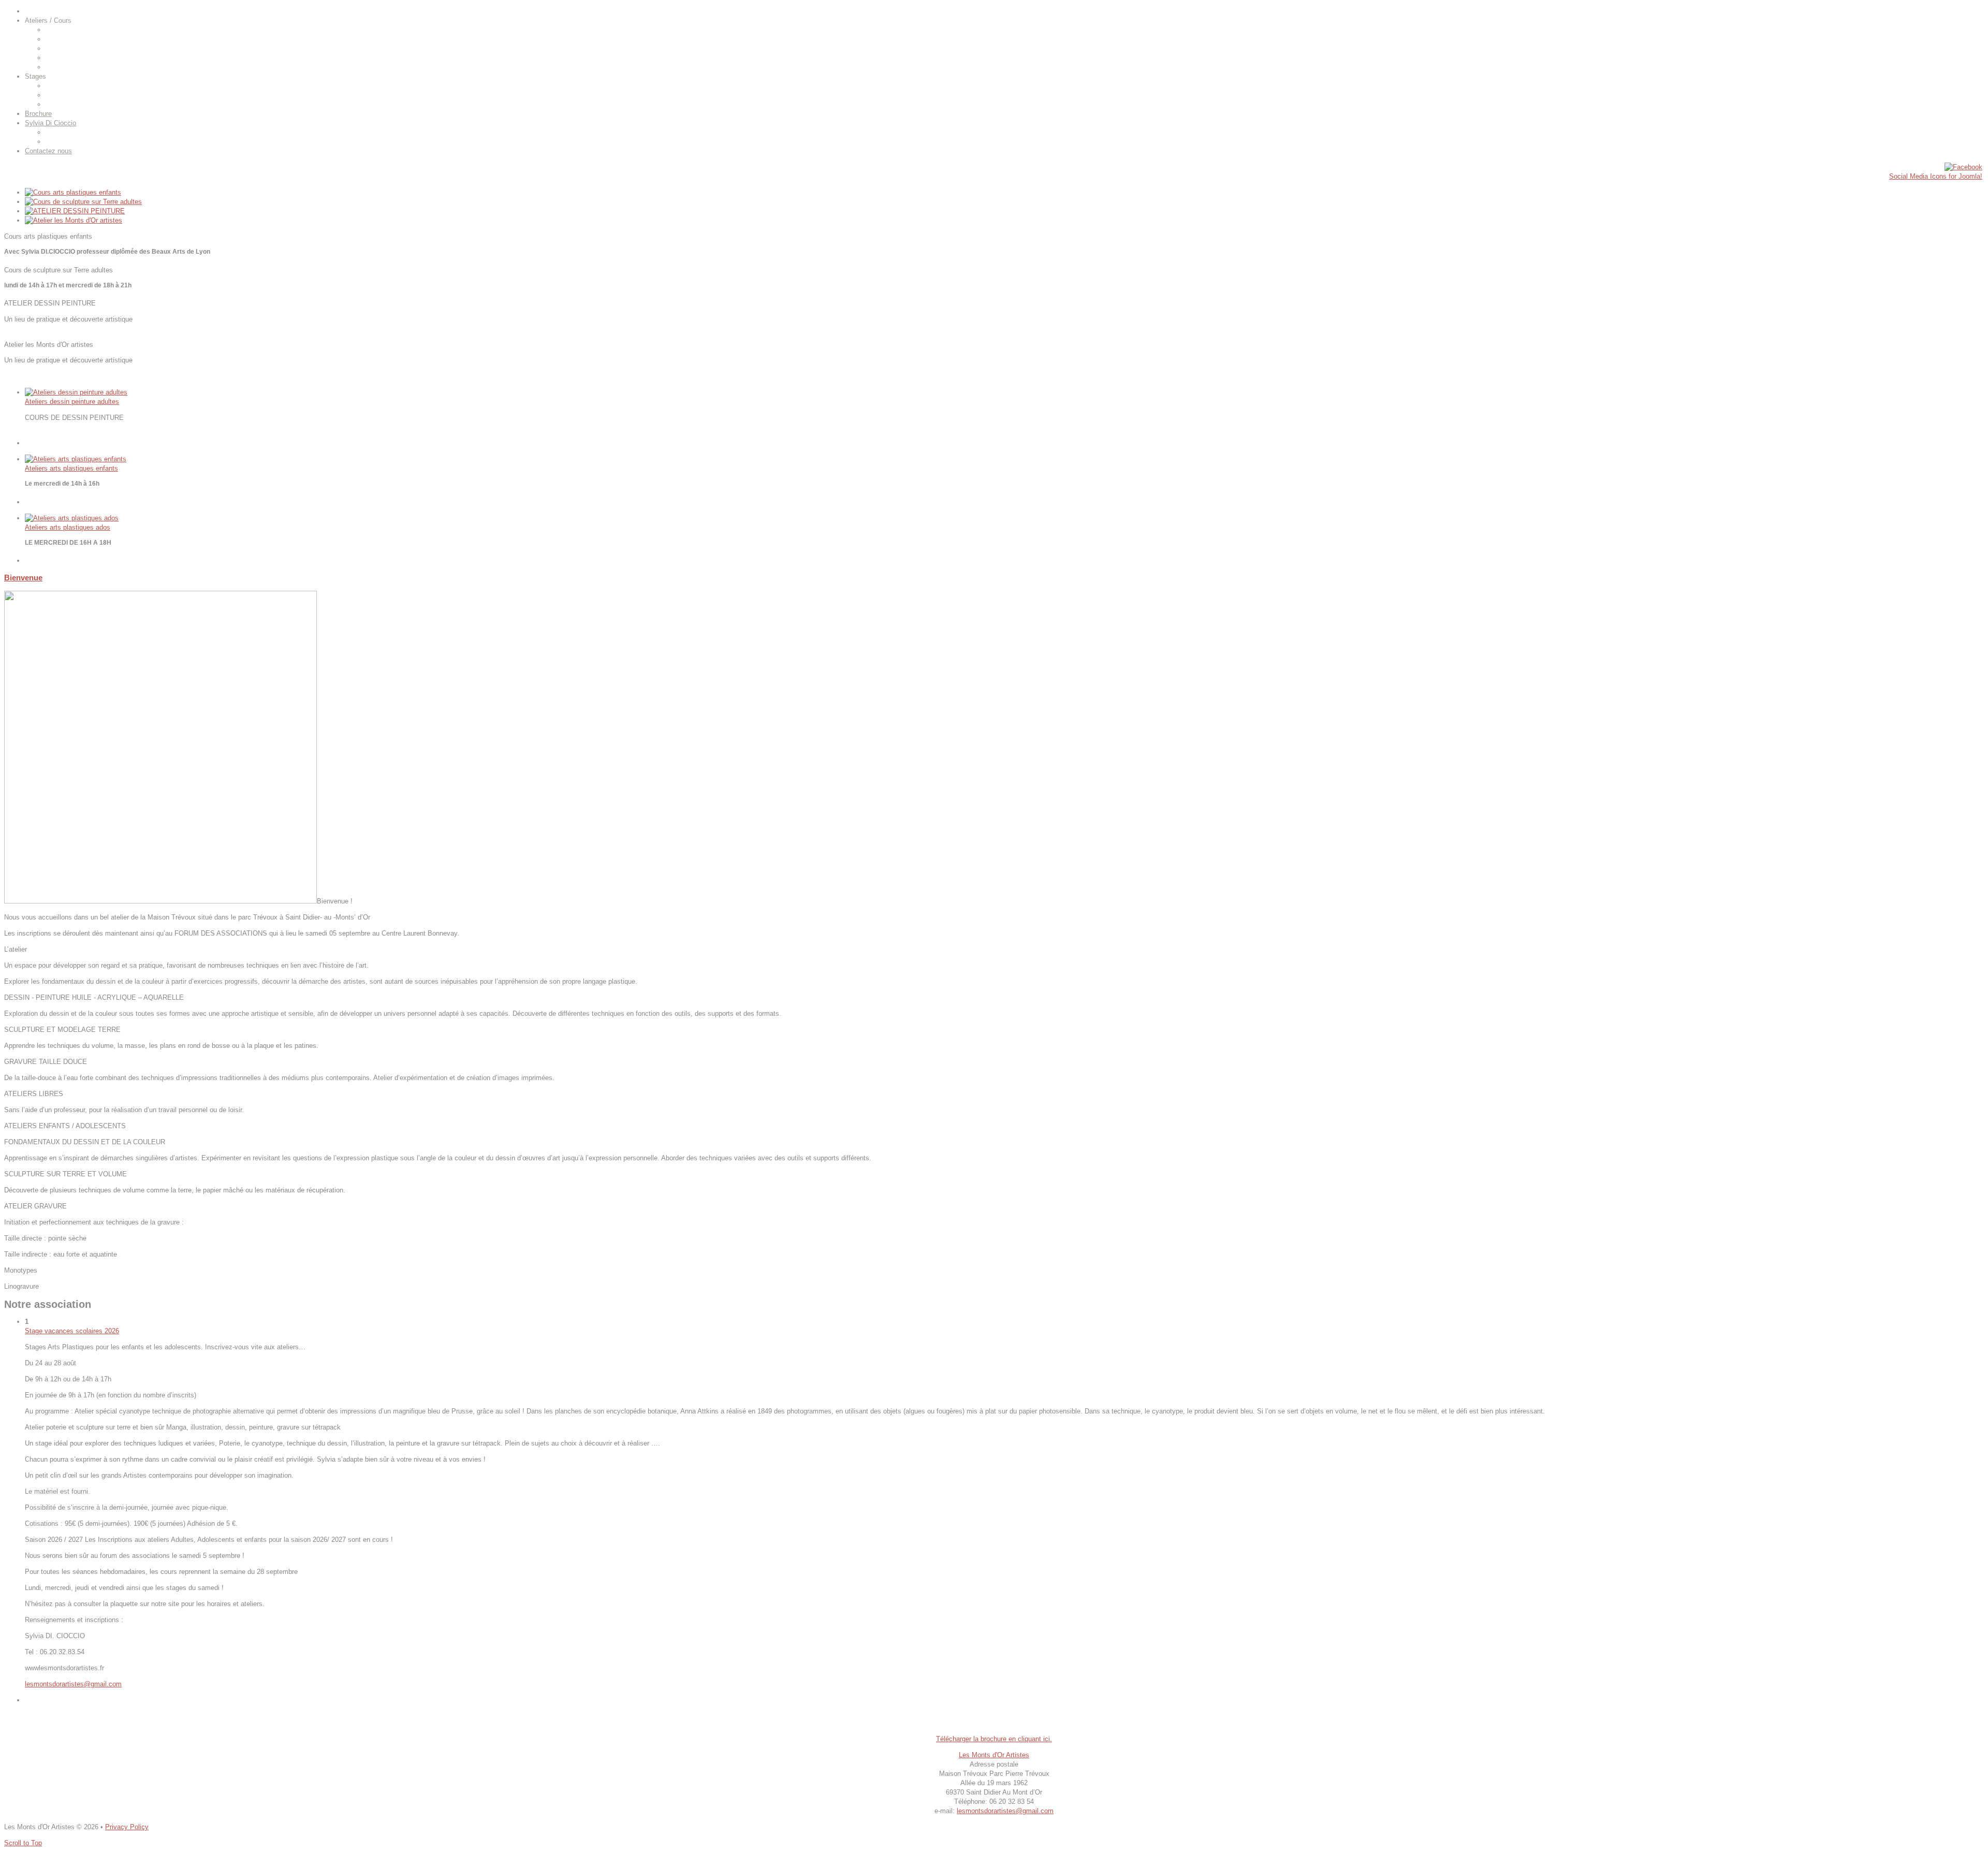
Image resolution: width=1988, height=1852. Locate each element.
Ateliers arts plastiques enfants (71, 468)
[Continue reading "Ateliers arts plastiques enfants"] (76, 459)
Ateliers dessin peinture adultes (72, 402)
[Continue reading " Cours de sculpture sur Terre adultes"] (83, 202)
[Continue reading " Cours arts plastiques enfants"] (73, 192)
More (12, 261)
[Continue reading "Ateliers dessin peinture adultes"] (76, 392)
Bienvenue (23, 578)
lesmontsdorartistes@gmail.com (73, 1684)
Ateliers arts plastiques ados (68, 527)
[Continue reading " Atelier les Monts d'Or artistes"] (74, 220)
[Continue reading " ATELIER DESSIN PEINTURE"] (75, 211)
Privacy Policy (127, 1827)
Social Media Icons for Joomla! (1936, 176)
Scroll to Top (23, 1843)
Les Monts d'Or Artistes (994, 1755)
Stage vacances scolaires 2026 (72, 1331)
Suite (33, 434)
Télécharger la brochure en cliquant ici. (994, 1739)
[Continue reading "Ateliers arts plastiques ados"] (72, 518)
